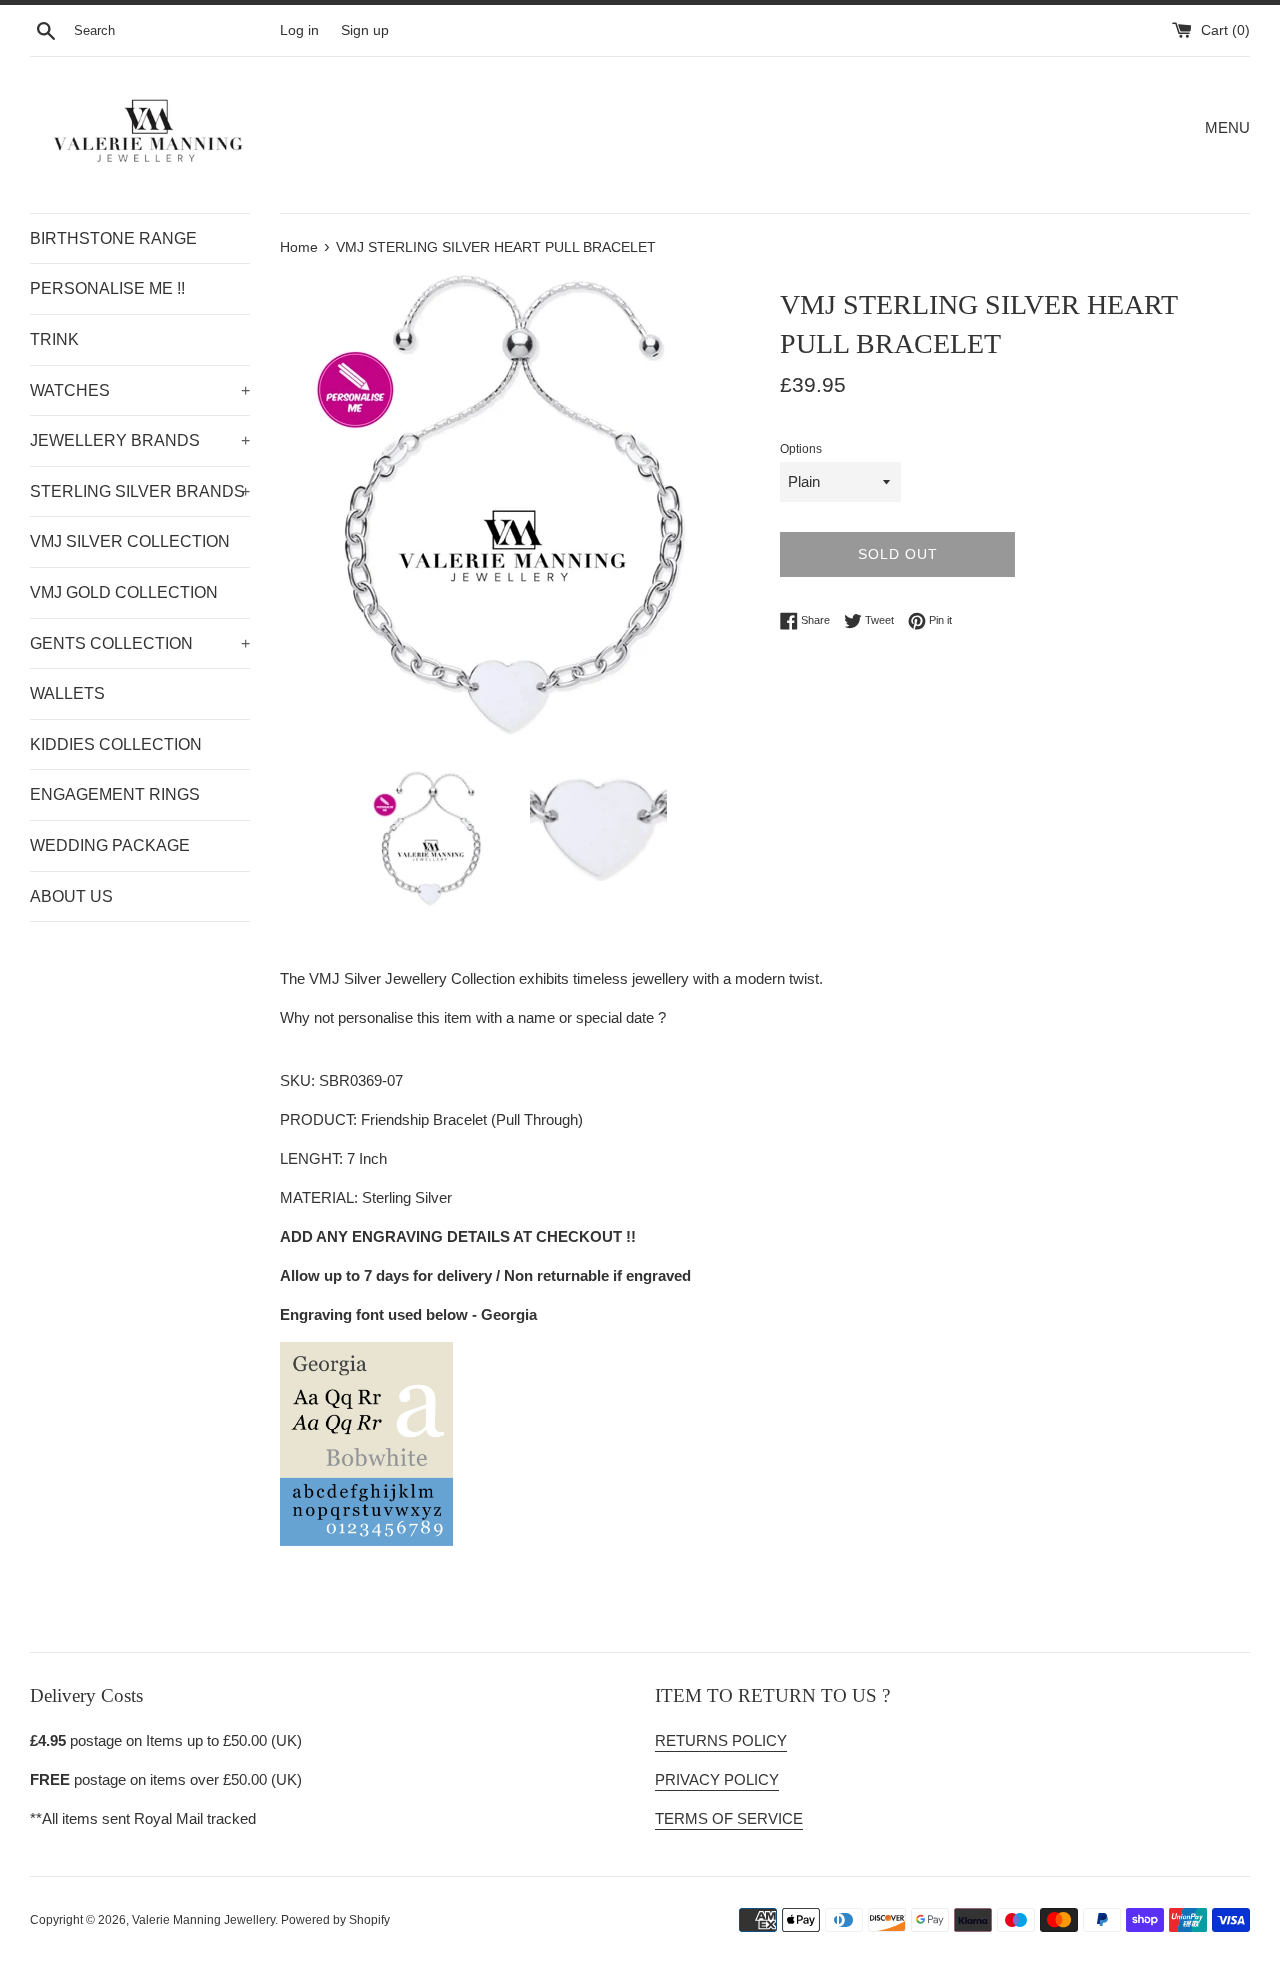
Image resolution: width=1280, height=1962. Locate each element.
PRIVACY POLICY (717, 1779)
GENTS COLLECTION (140, 643)
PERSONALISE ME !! (107, 288)
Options (801, 449)
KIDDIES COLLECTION (116, 744)
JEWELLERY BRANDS (140, 440)
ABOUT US (71, 896)
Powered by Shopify (335, 1920)
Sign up (365, 30)
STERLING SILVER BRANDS (140, 491)
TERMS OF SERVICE (729, 1818)
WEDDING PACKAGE (110, 845)
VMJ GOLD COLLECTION (124, 592)
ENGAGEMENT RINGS (115, 794)
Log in (299, 30)
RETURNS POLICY (721, 1740)
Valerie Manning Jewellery (203, 1920)
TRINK (54, 339)
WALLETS (67, 693)
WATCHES (140, 390)
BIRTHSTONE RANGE (113, 238)
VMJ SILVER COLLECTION (130, 541)
